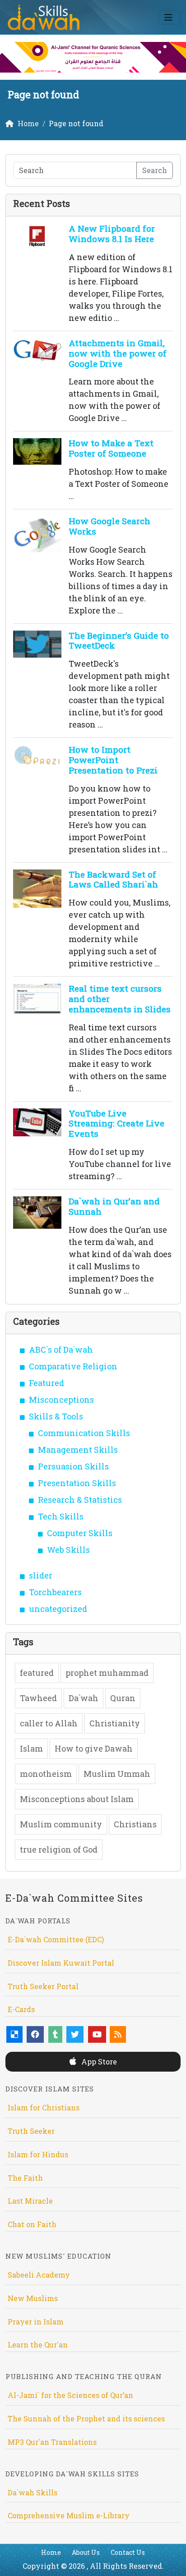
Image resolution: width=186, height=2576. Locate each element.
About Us (86, 2552)
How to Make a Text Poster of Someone (111, 448)
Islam (31, 1748)
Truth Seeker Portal (43, 1986)
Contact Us (128, 2552)
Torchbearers (55, 1592)
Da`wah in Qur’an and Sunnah (114, 1206)
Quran (123, 1698)
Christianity (115, 1723)
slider (41, 1575)
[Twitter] (75, 2034)
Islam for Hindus (38, 2154)
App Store (98, 2061)
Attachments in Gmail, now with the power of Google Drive (118, 353)
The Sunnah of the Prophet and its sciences (86, 2418)
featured (37, 1673)
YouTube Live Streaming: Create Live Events (116, 1123)
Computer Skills (80, 1533)
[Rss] (118, 2034)
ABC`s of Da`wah (61, 1350)
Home (51, 2552)
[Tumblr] (55, 2034)
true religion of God (59, 1849)
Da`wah (84, 1698)
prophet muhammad (107, 1673)
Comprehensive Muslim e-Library (69, 2515)
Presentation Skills (77, 1483)
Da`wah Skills (33, 2492)
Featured (46, 1383)
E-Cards (21, 2009)
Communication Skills (84, 1433)
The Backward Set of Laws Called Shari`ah (113, 879)
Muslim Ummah (117, 1774)
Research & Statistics (80, 1500)
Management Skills (78, 1450)
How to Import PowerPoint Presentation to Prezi (113, 760)
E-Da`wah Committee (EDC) (56, 1939)
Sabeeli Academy (39, 2275)
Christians (135, 1824)
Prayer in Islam (36, 2322)
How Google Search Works (109, 526)
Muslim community (61, 1824)
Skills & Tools (56, 1416)
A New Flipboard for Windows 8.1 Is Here (112, 233)
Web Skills (68, 1550)
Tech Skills (61, 1516)
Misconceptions (61, 1400)
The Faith (25, 2178)
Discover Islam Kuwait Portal (61, 1963)
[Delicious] (14, 2034)
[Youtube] (97, 2034)
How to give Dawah (94, 1748)
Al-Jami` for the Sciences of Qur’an (70, 2395)
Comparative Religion (73, 1366)
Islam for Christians (44, 2107)
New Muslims (33, 2298)
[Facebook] (35, 2034)
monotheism (46, 1774)
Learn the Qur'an (38, 2345)
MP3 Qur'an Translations (52, 2442)
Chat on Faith (32, 2224)
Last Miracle (30, 2201)
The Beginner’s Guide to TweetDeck (119, 641)
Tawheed (38, 1698)
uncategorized (58, 1609)
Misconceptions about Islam (77, 1799)
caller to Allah (49, 1723)
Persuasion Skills (73, 1466)
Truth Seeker (31, 2131)
